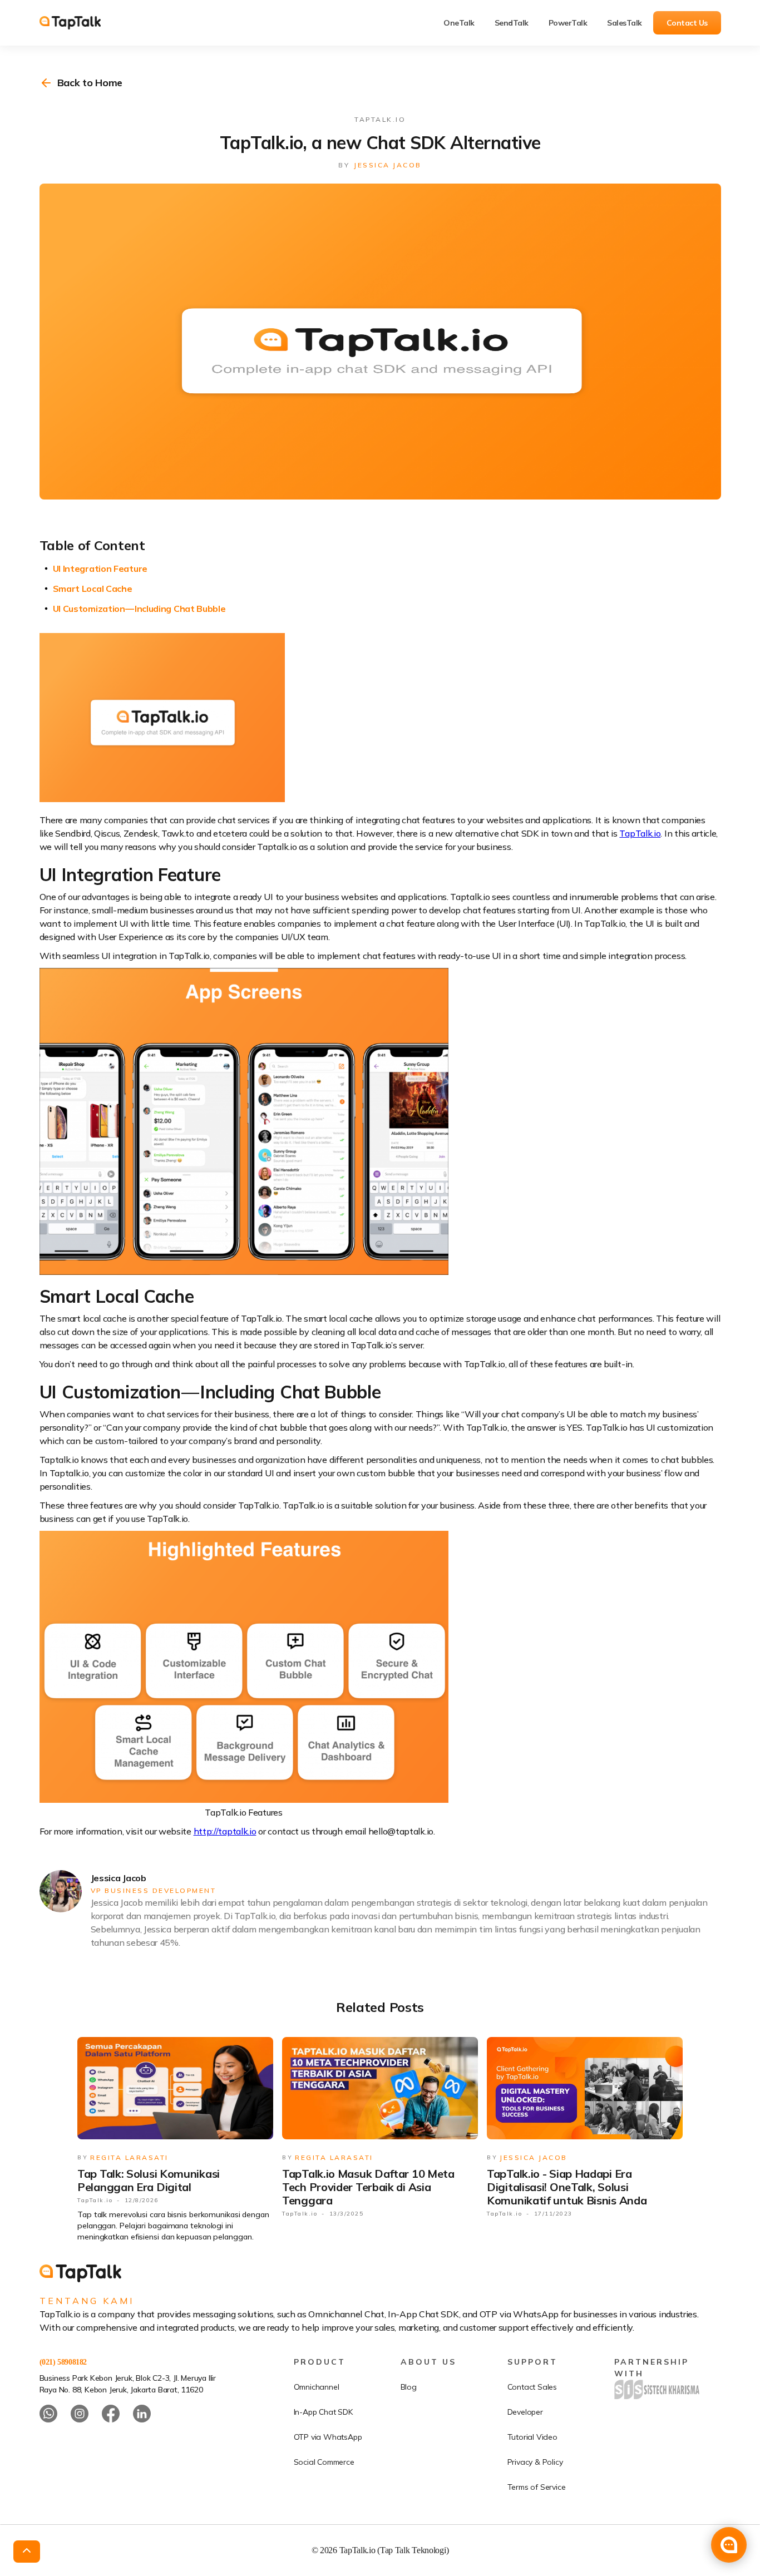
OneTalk (459, 23)
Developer (525, 2412)
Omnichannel (317, 2387)
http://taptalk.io (225, 1831)
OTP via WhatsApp (328, 2437)
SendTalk (512, 23)
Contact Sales (532, 2387)
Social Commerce (324, 2462)
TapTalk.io (640, 833)
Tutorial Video (532, 2437)
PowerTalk (568, 23)
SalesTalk (625, 23)
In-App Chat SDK (323, 2412)
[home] (78, 23)
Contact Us (687, 23)
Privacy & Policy (535, 2462)
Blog (409, 2387)
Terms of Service (537, 2487)
